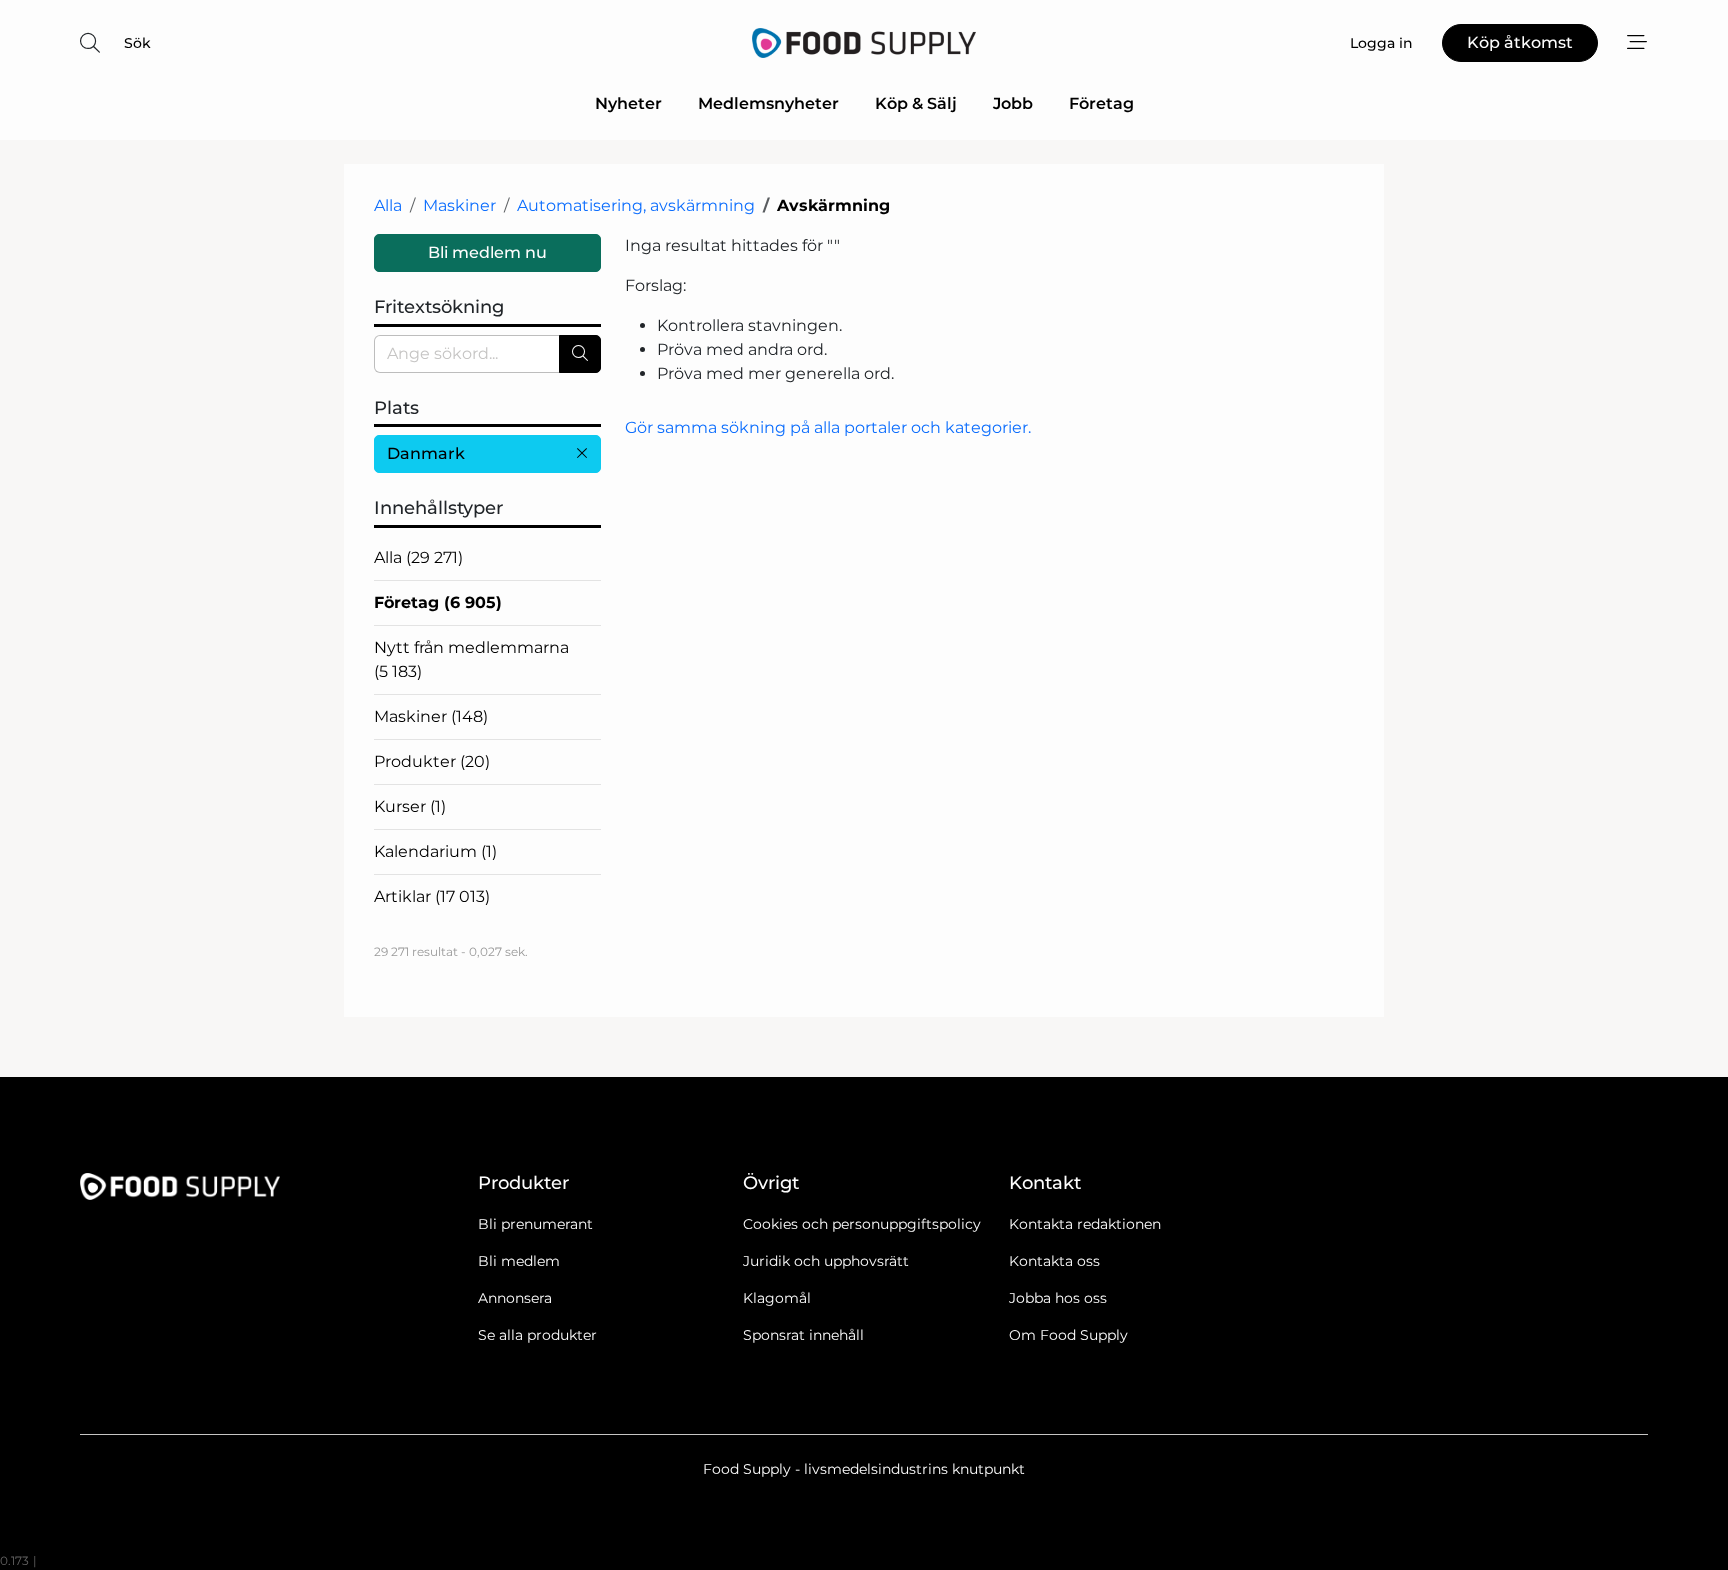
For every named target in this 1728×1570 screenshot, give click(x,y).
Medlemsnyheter (768, 103)
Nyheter (628, 103)
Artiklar (432, 896)
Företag (1101, 103)
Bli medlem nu (487, 252)
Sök (137, 43)
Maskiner (459, 205)
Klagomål (777, 1298)
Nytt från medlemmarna (471, 659)
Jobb (1013, 103)
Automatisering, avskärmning (636, 205)
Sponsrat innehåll (803, 1335)
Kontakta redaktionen (1085, 1224)
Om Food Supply (1068, 1335)
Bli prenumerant (535, 1224)
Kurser (410, 806)
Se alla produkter (537, 1335)
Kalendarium (435, 851)
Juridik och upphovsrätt (826, 1261)
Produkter (432, 761)
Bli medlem (519, 1261)
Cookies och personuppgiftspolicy (862, 1224)
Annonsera (515, 1298)
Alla (388, 205)
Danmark (426, 453)
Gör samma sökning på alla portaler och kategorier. (828, 427)
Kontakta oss (1054, 1261)
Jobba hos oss (1058, 1298)
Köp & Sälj (916, 103)
